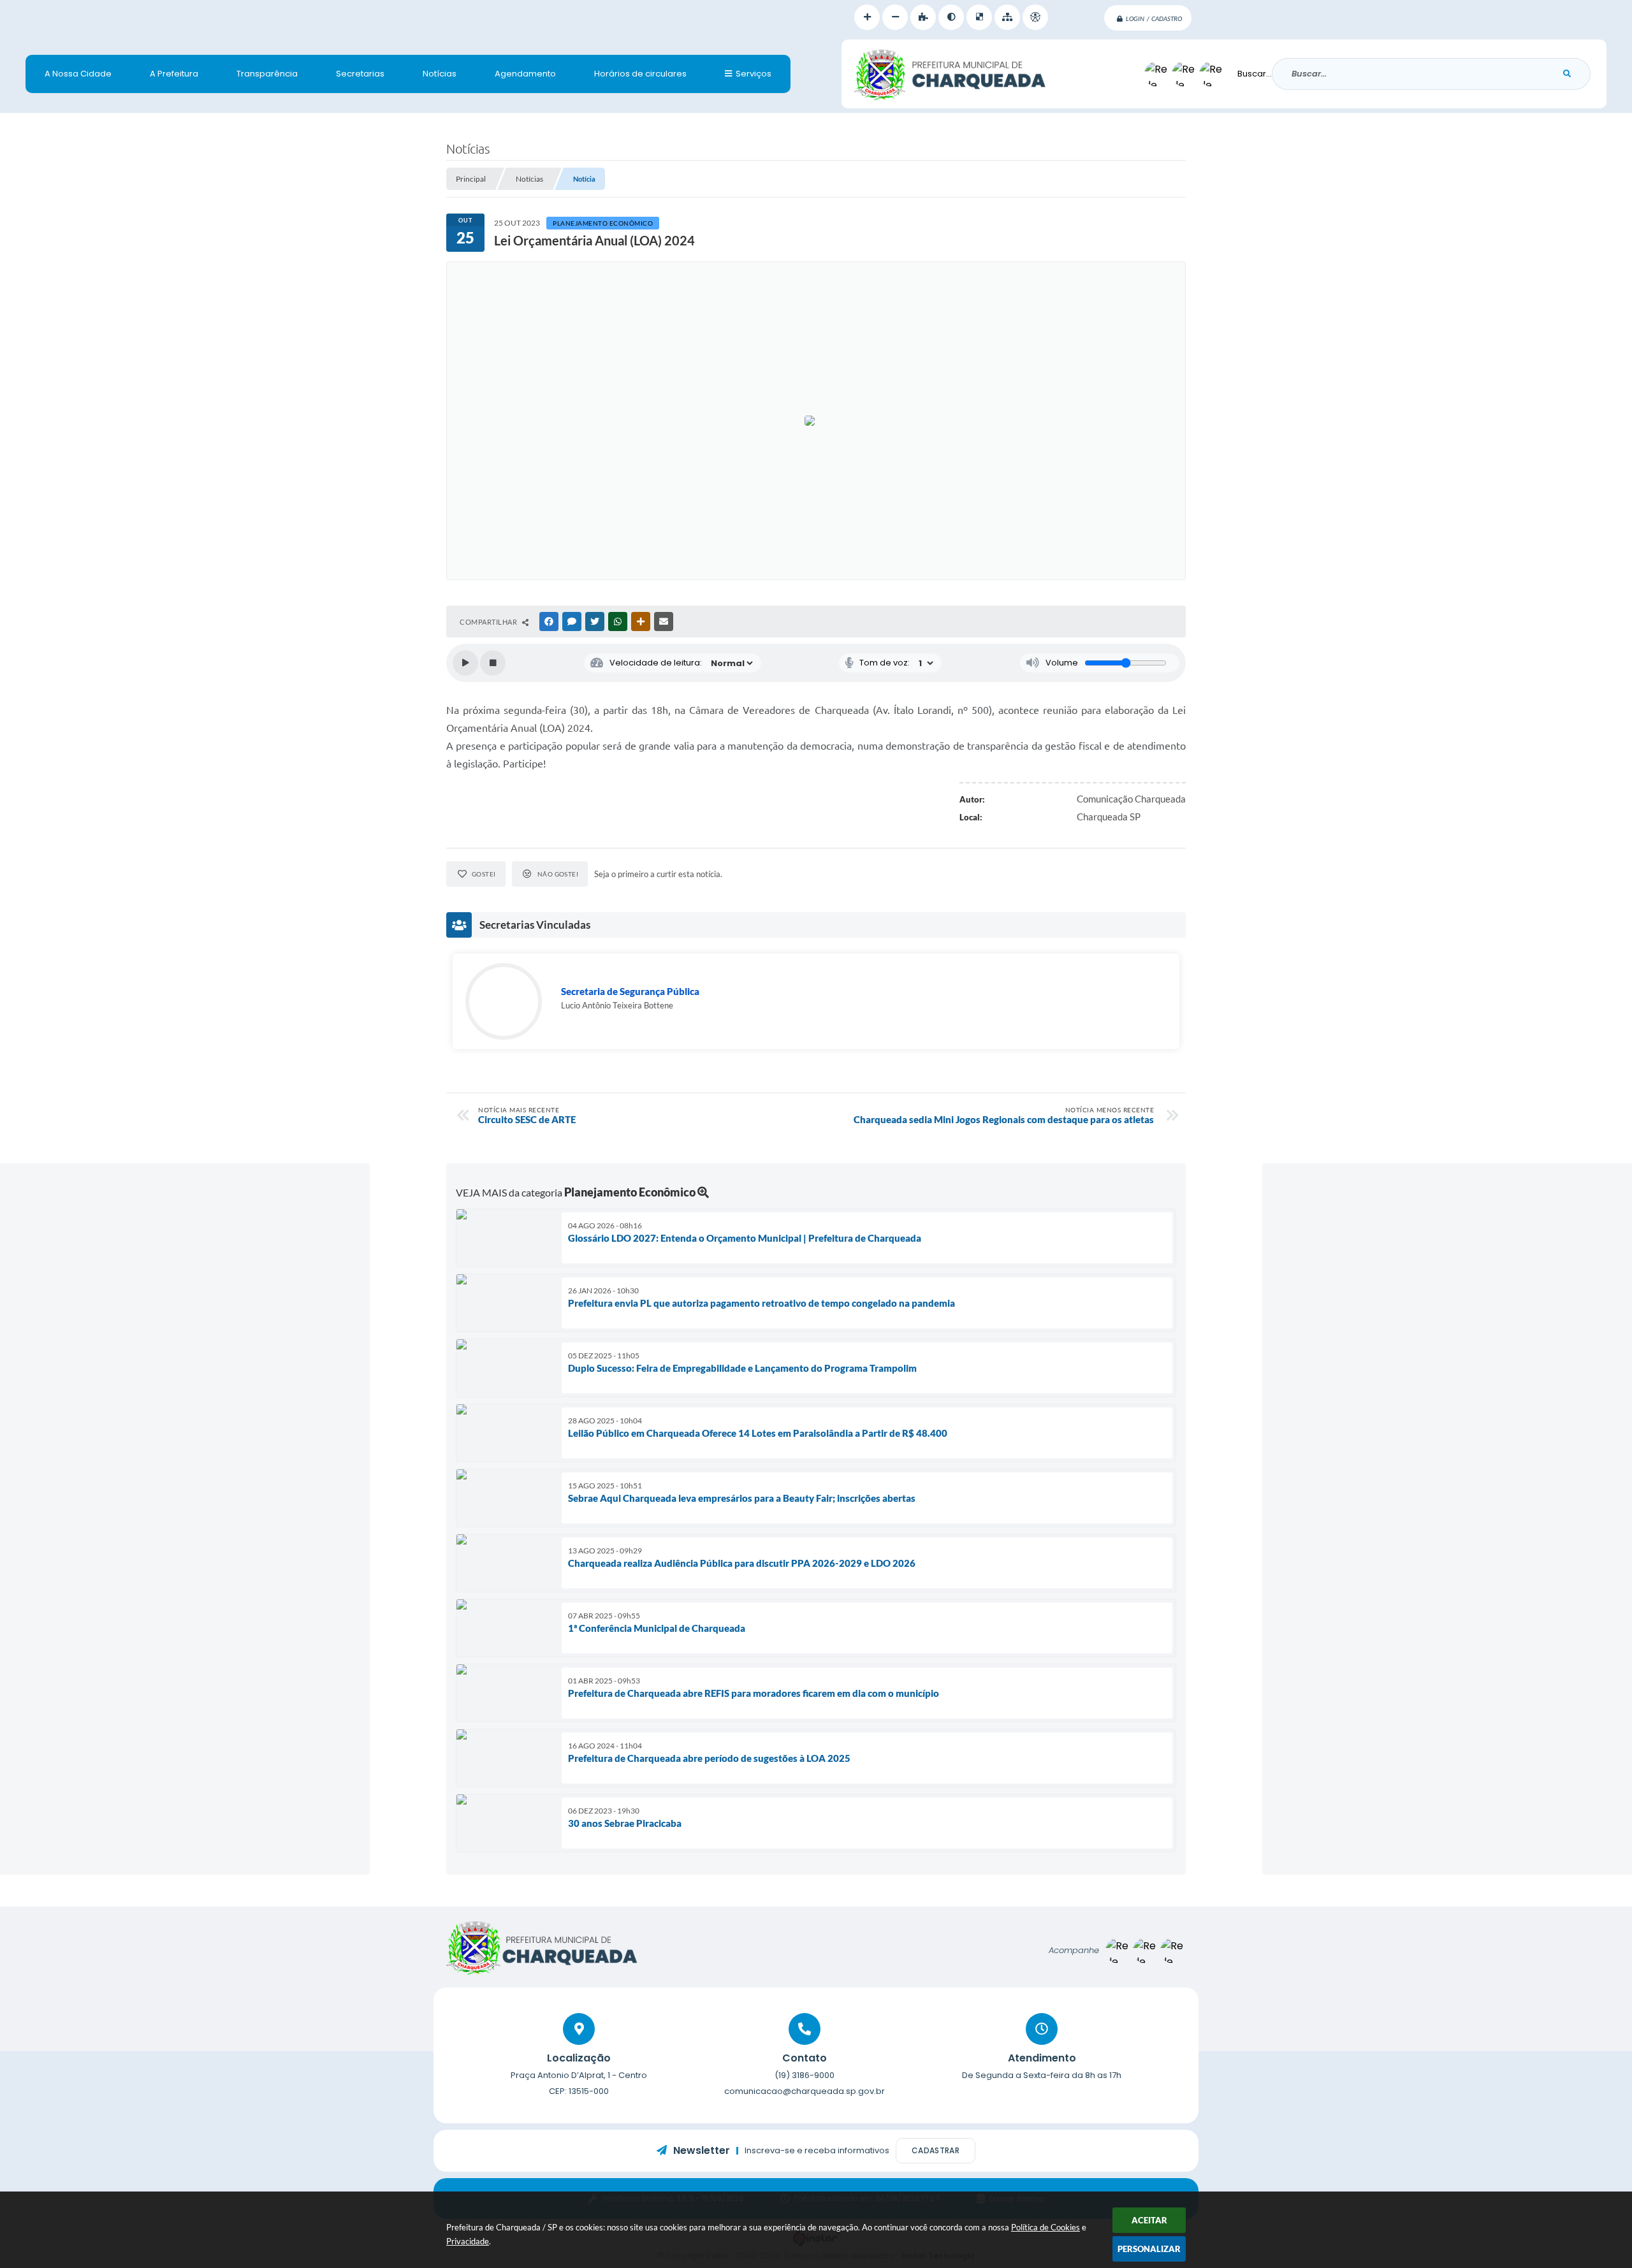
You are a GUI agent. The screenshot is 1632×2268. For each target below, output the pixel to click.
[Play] (465, 663)
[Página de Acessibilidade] (1035, 17)
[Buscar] (1567, 74)
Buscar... (1255, 74)
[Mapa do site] (1007, 17)
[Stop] (493, 663)
